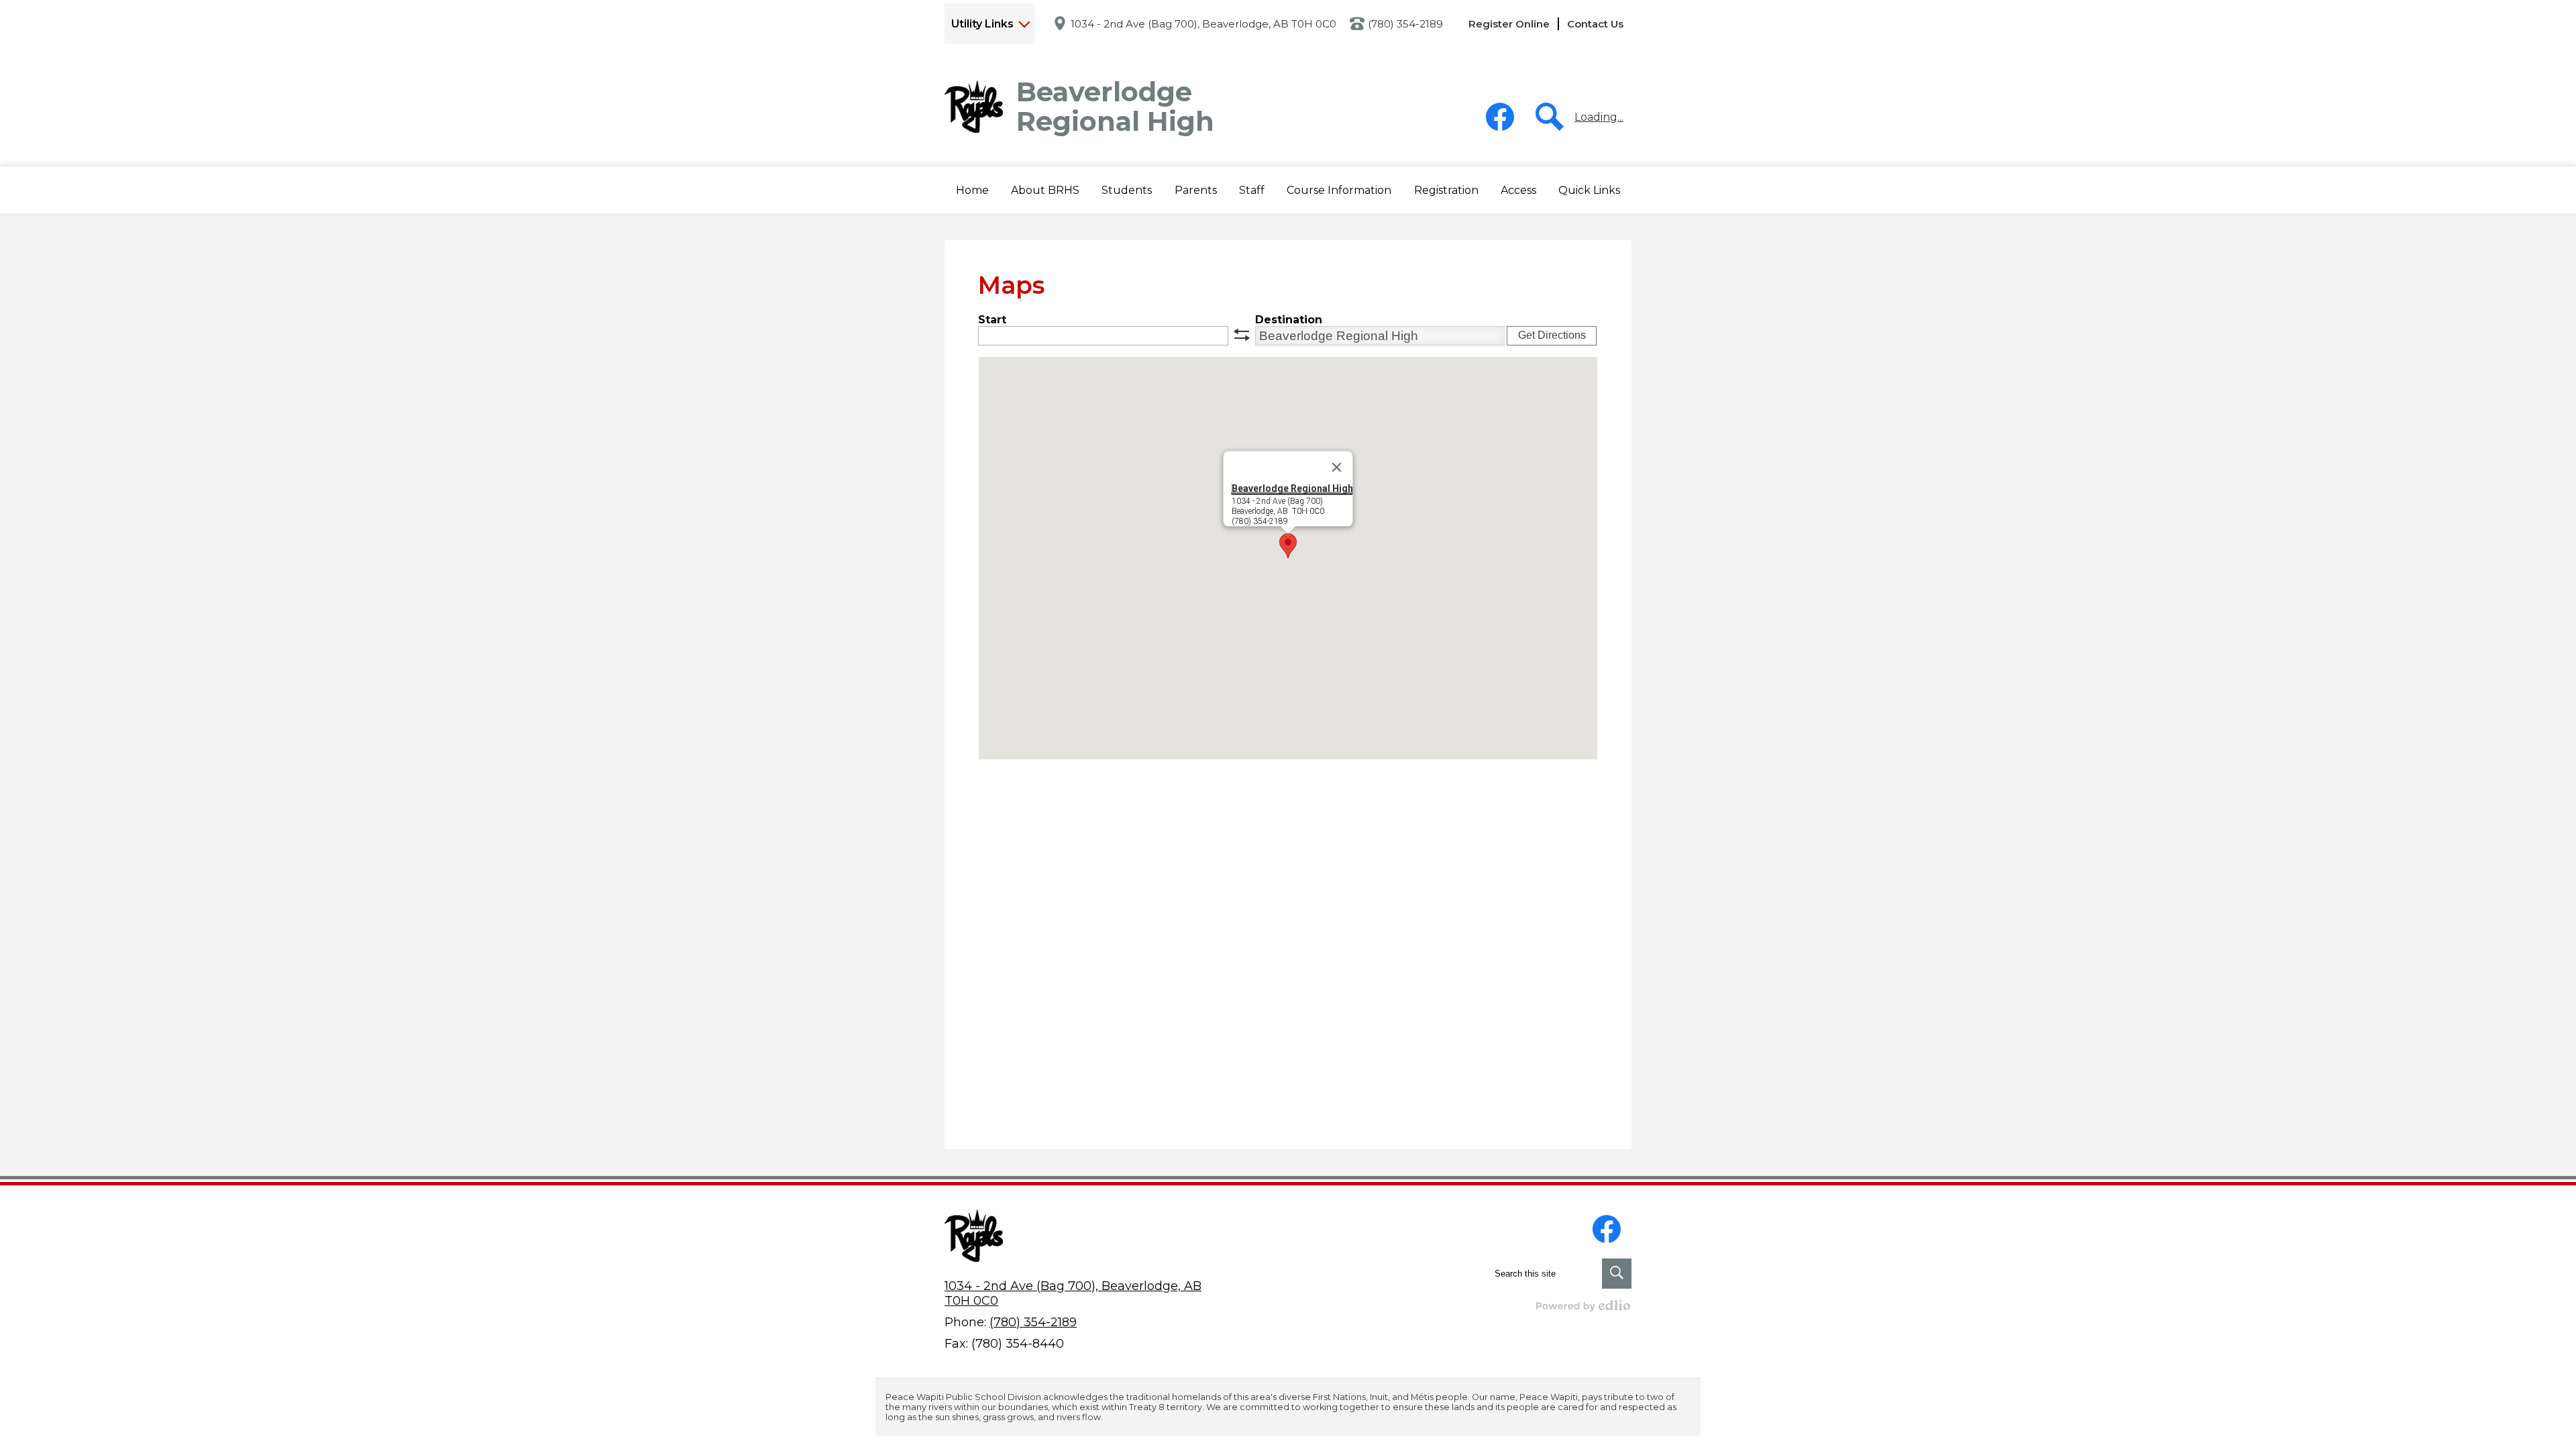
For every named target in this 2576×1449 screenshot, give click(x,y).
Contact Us (1595, 24)
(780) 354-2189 (1405, 24)
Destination (1289, 320)
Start (992, 320)
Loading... (1599, 117)
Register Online (1509, 24)
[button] (1045, 190)
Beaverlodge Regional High (1292, 488)
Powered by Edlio (1584, 1305)
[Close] (1337, 468)
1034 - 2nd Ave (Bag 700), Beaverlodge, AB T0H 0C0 (1203, 24)
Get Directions (1552, 335)
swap (1242, 335)
